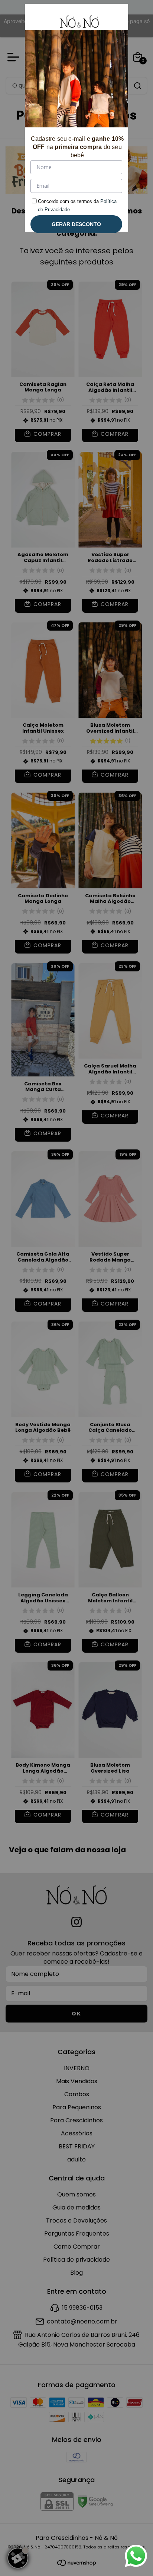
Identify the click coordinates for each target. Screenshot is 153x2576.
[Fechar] (114, 18)
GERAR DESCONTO (76, 224)
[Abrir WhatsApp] (136, 2556)
